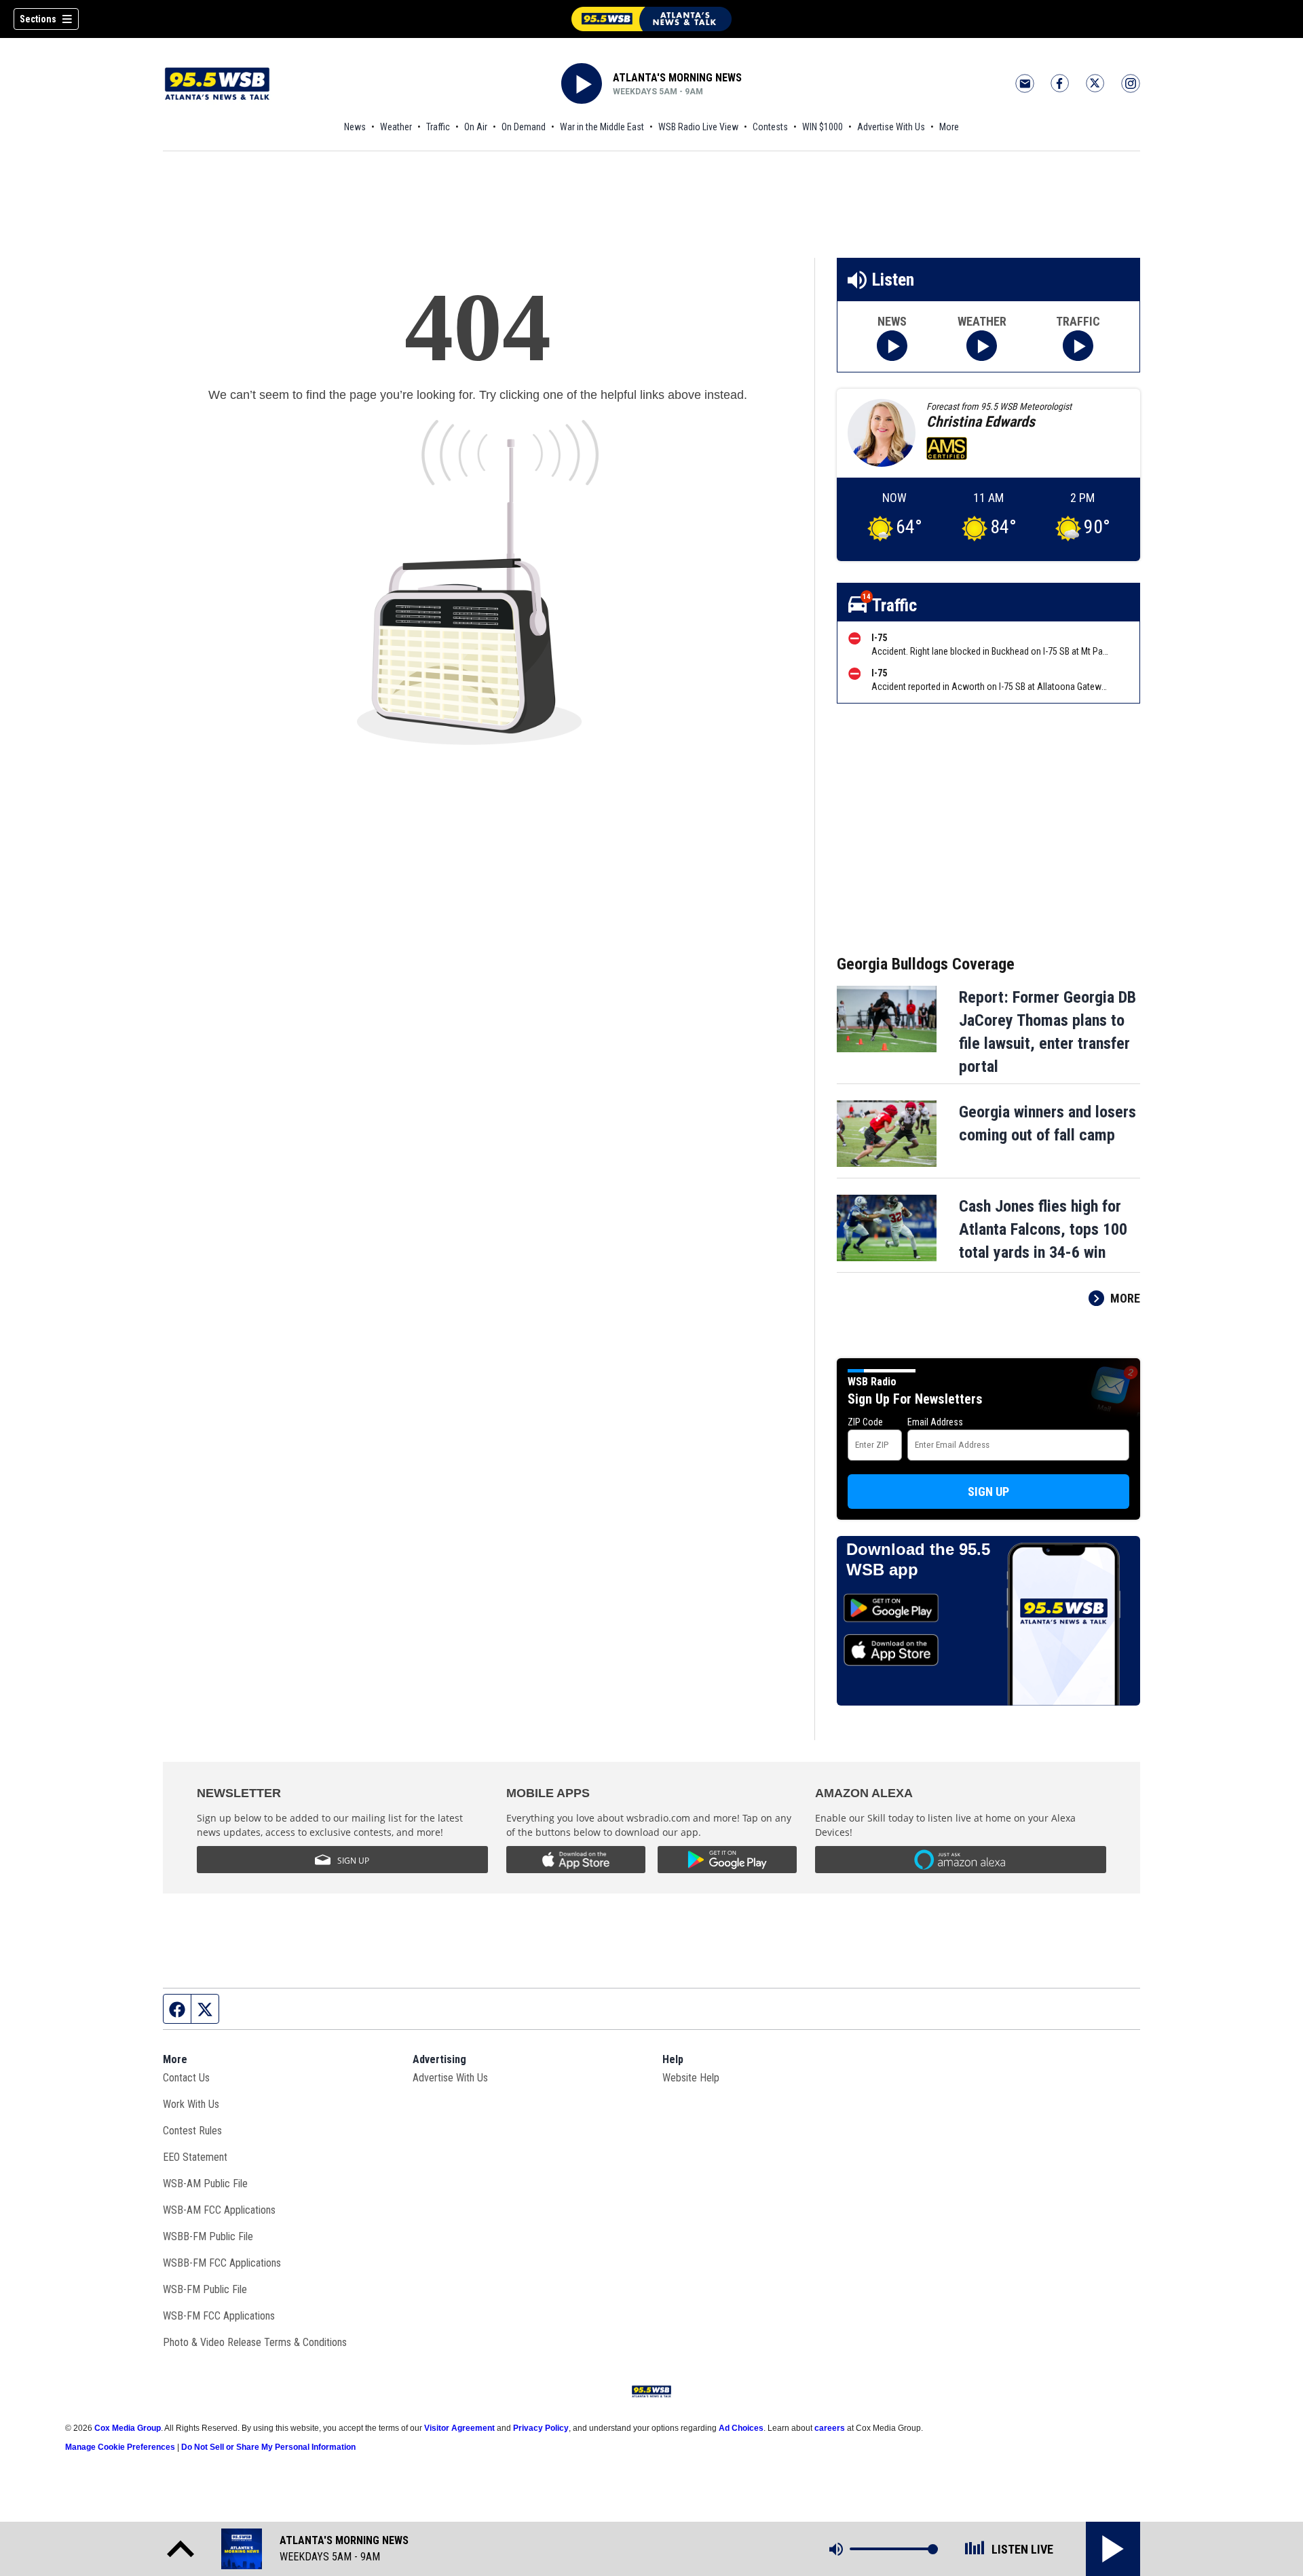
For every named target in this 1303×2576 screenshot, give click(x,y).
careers (830, 2428)
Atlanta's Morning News (677, 78)
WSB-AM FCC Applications (219, 2210)
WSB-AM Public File (205, 2184)
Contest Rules (192, 2131)
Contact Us (186, 2078)
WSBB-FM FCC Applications (222, 2263)
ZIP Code (865, 1422)
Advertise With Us (891, 127)
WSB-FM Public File (205, 2289)
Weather (396, 127)
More (949, 127)
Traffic (438, 127)
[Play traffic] (1078, 346)
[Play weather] (982, 346)
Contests (770, 127)
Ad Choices (741, 2428)
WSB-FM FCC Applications (219, 2316)
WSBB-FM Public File (208, 2236)
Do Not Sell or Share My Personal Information (268, 2447)
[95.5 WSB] (651, 19)
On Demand (524, 127)
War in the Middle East (602, 127)
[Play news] (892, 346)
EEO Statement (195, 2157)
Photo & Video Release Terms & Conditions (255, 2342)
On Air (476, 127)
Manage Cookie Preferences (120, 2447)
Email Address (935, 1422)
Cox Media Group (128, 2428)
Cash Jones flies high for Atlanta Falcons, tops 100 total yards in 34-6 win (1043, 1229)
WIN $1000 (823, 127)
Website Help (691, 2078)
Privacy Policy (541, 2428)
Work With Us (191, 2104)
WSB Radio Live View (698, 127)
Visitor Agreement (459, 2428)
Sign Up (988, 1492)
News (355, 127)
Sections (38, 19)
